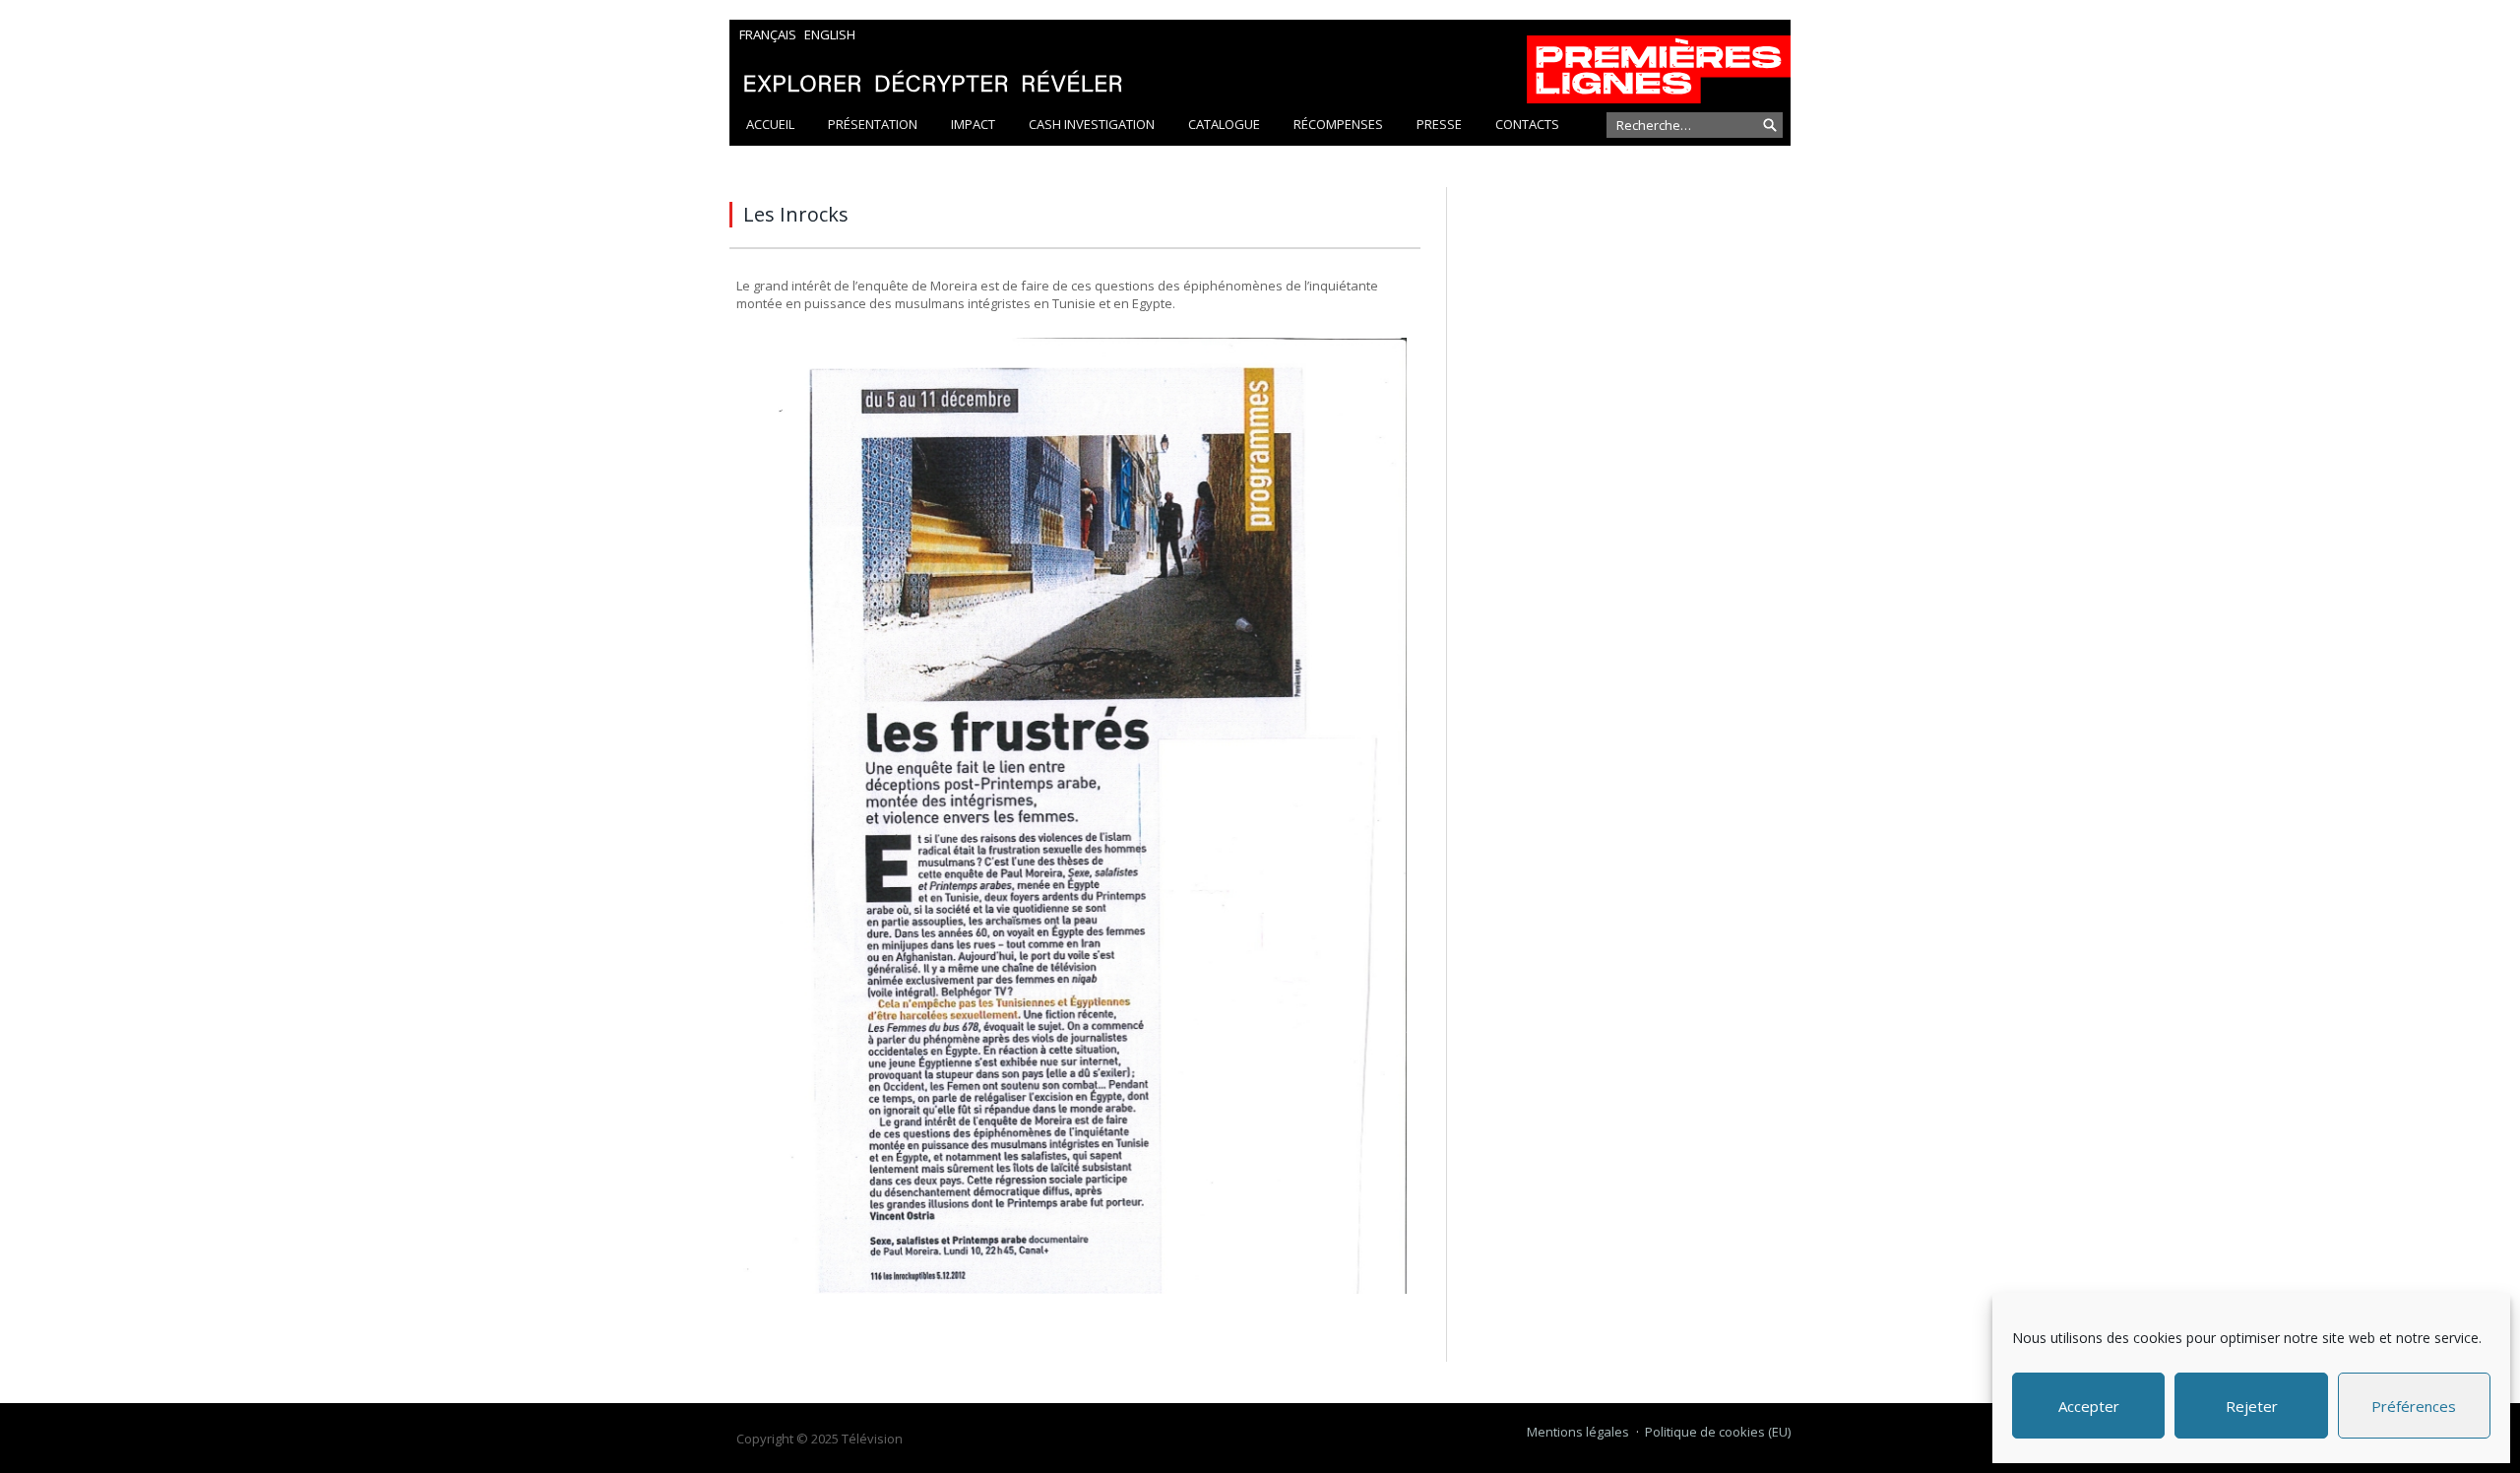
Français (768, 34)
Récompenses (1338, 124)
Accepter (2089, 1406)
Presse (1439, 124)
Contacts (1527, 124)
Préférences (2414, 1406)
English (830, 34)
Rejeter (2252, 1406)
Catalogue (1224, 124)
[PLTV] (1260, 62)
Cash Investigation (1092, 124)
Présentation (873, 124)
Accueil (770, 124)
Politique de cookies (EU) (1718, 1432)
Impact (973, 124)
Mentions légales (1578, 1432)
